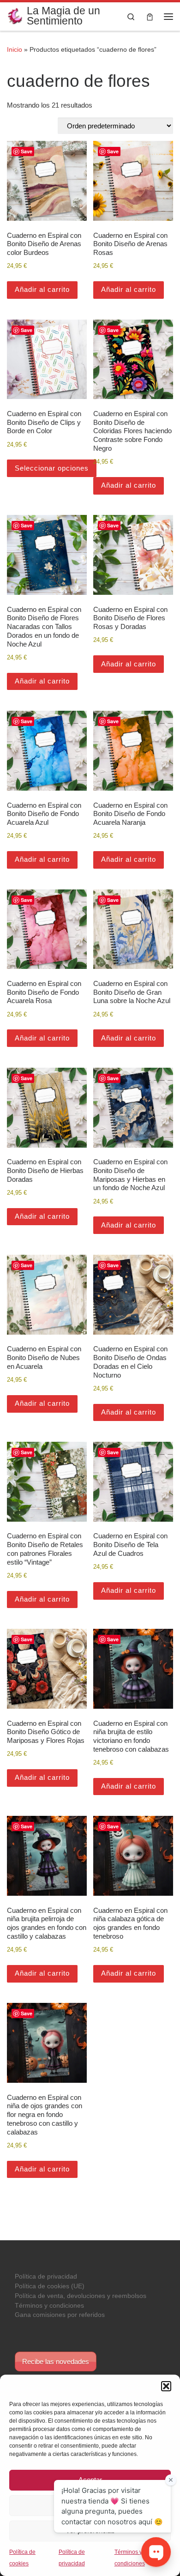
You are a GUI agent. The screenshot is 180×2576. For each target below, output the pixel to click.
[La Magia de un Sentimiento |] (15, 15)
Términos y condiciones (49, 2306)
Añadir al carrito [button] (42, 289)
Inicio (15, 49)
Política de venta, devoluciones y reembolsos (81, 2296)
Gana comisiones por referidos (60, 2315)
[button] (166, 2386)
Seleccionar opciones (52, 468)
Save (27, 151)
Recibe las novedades (56, 2361)
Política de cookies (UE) (50, 2286)
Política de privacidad (46, 2277)
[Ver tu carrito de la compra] (150, 16)
